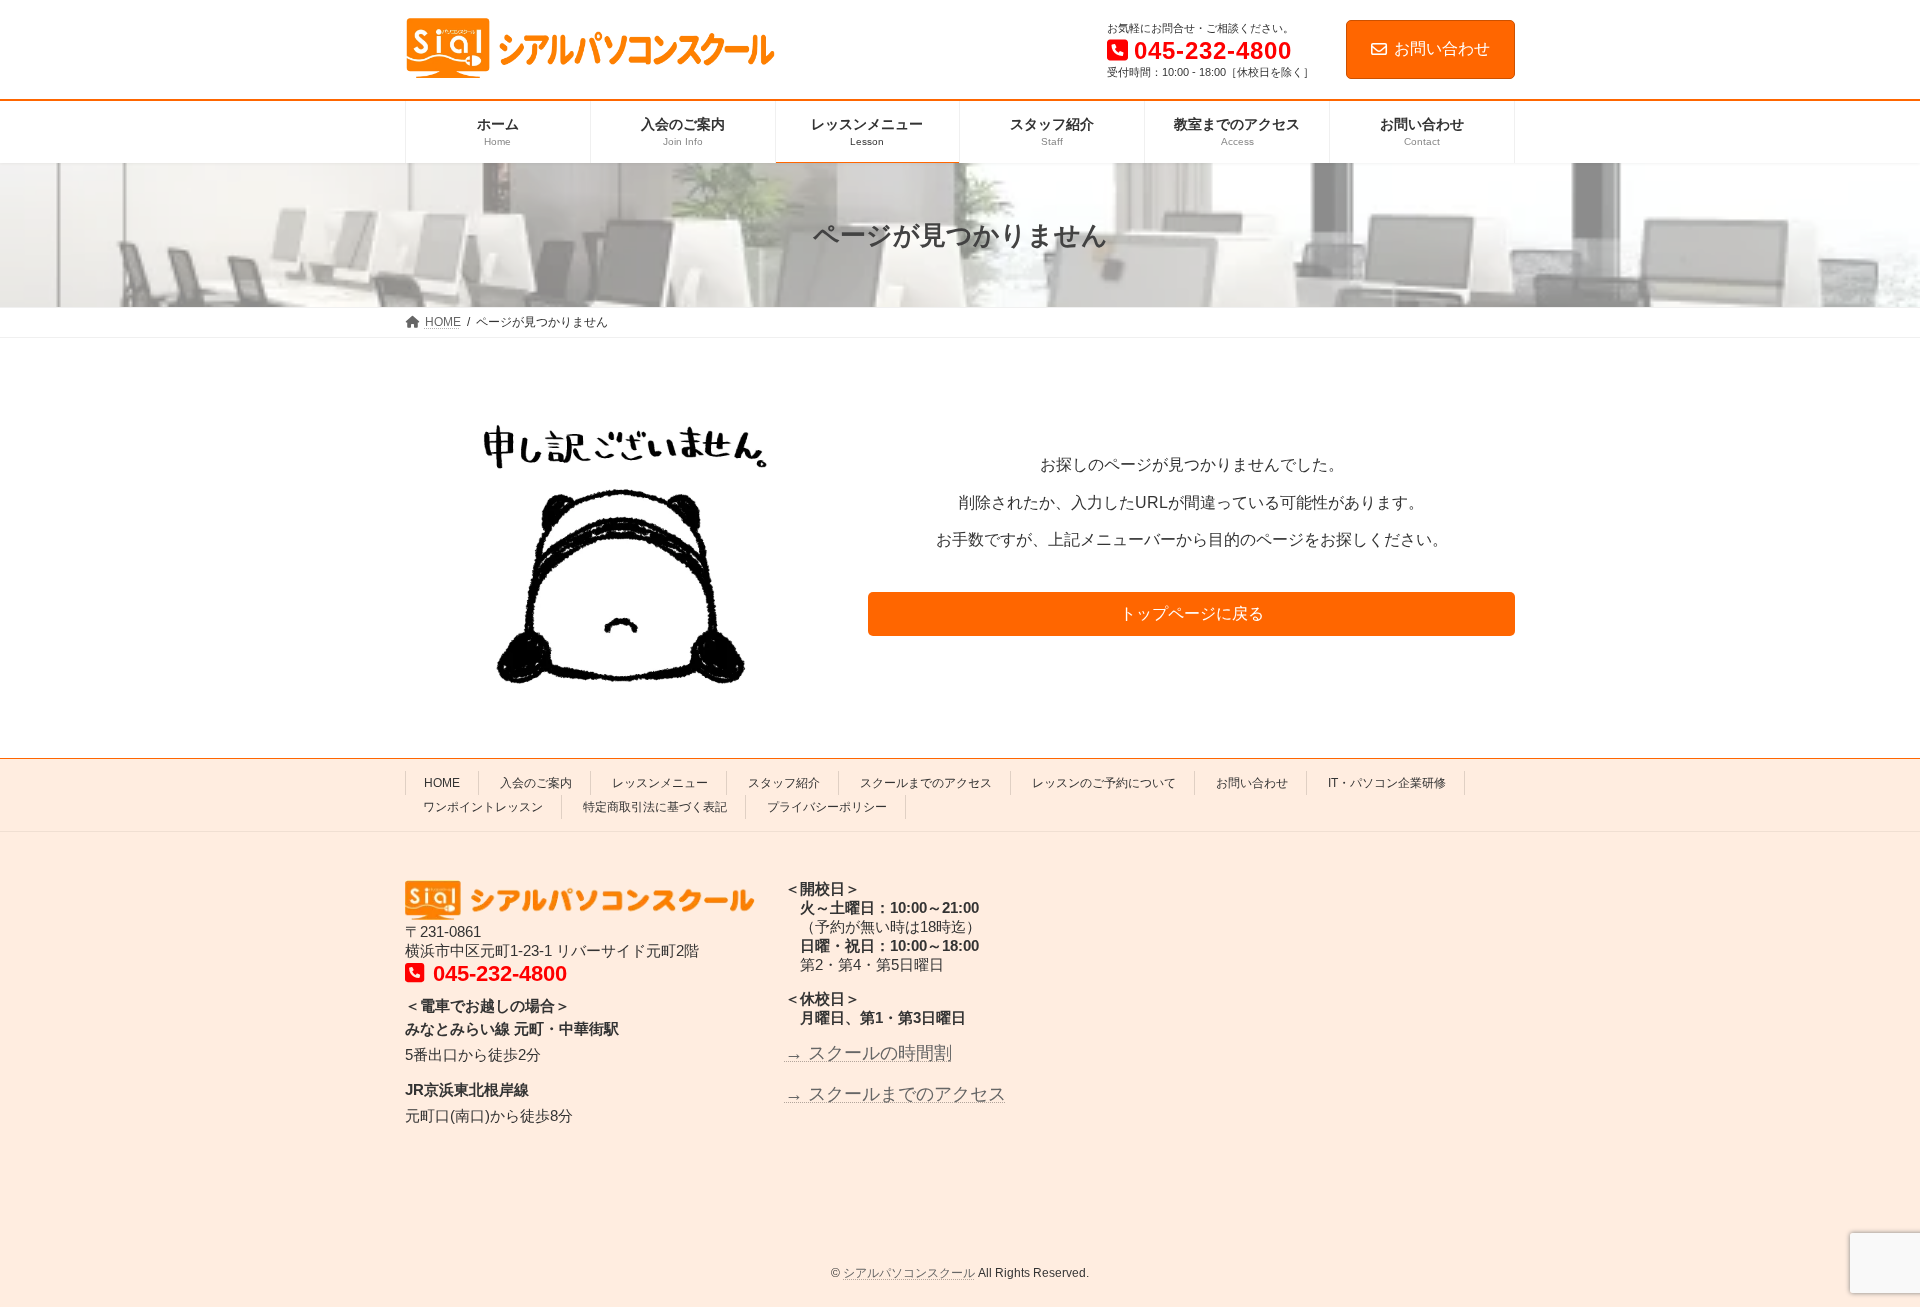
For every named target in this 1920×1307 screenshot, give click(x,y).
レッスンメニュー (660, 783)
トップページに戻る (1192, 613)
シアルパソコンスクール (909, 1273)
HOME (442, 783)
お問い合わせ (1442, 48)
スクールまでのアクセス (926, 783)
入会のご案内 (536, 783)
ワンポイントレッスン (483, 807)
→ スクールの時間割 (868, 1053)
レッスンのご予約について (1104, 783)
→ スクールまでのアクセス (895, 1093)
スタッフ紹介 (784, 783)
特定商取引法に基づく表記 (655, 807)
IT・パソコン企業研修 (1387, 783)
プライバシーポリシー (827, 807)
